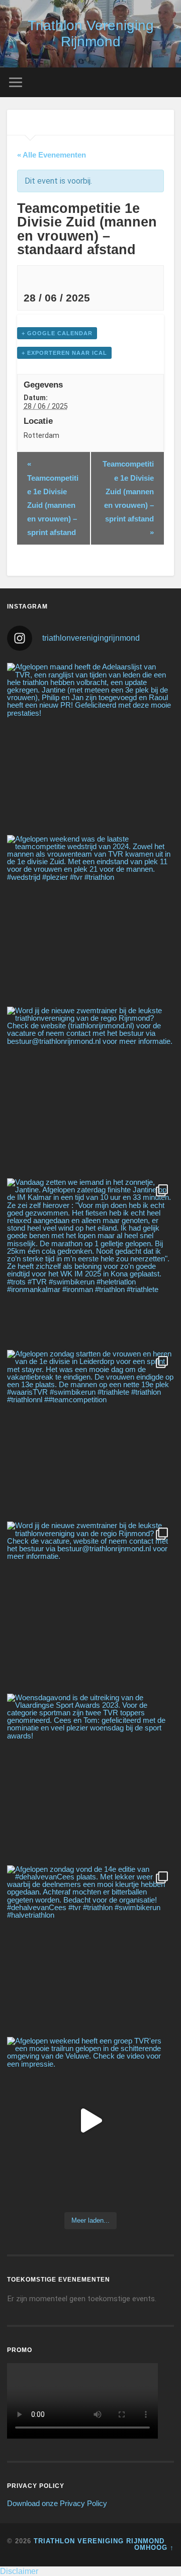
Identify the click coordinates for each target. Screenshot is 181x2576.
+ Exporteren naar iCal (64, 353)
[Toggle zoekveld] (166, 82)
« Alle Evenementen (52, 155)
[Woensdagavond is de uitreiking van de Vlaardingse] (90, 1777)
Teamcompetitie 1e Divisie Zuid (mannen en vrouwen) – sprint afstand (53, 498)
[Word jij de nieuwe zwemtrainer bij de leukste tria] (90, 1090)
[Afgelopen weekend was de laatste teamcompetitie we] (90, 918)
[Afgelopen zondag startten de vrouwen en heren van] (90, 1433)
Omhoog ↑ (154, 2548)
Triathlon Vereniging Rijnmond (91, 33)
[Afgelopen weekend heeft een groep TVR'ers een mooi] (90, 2120)
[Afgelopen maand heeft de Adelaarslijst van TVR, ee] (90, 746)
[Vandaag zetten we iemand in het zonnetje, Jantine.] (90, 1262)
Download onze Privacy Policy (57, 2503)
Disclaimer (19, 2571)
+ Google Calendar (57, 333)
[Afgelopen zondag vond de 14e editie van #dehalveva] (90, 1949)
